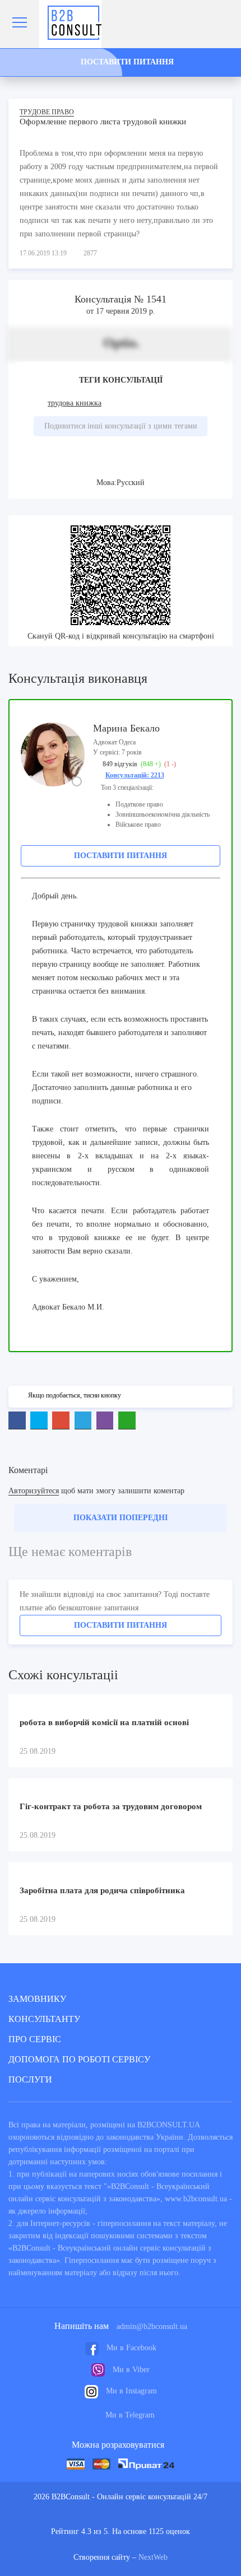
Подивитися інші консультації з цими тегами (121, 426)
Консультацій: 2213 (135, 775)
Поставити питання (121, 856)
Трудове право (47, 112)
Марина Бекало (126, 728)
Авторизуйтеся (34, 1491)
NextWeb (153, 2557)
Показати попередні (121, 1518)
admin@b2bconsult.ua (152, 2326)
